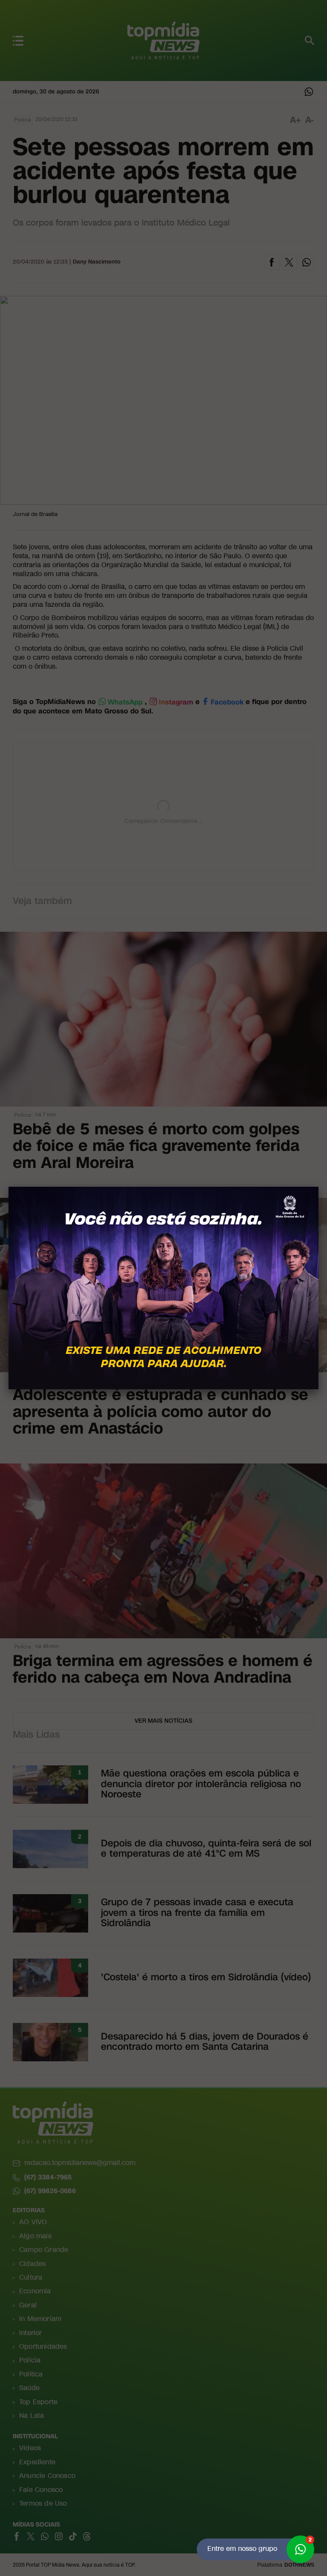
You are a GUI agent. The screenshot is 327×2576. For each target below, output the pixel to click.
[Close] (318, 1187)
